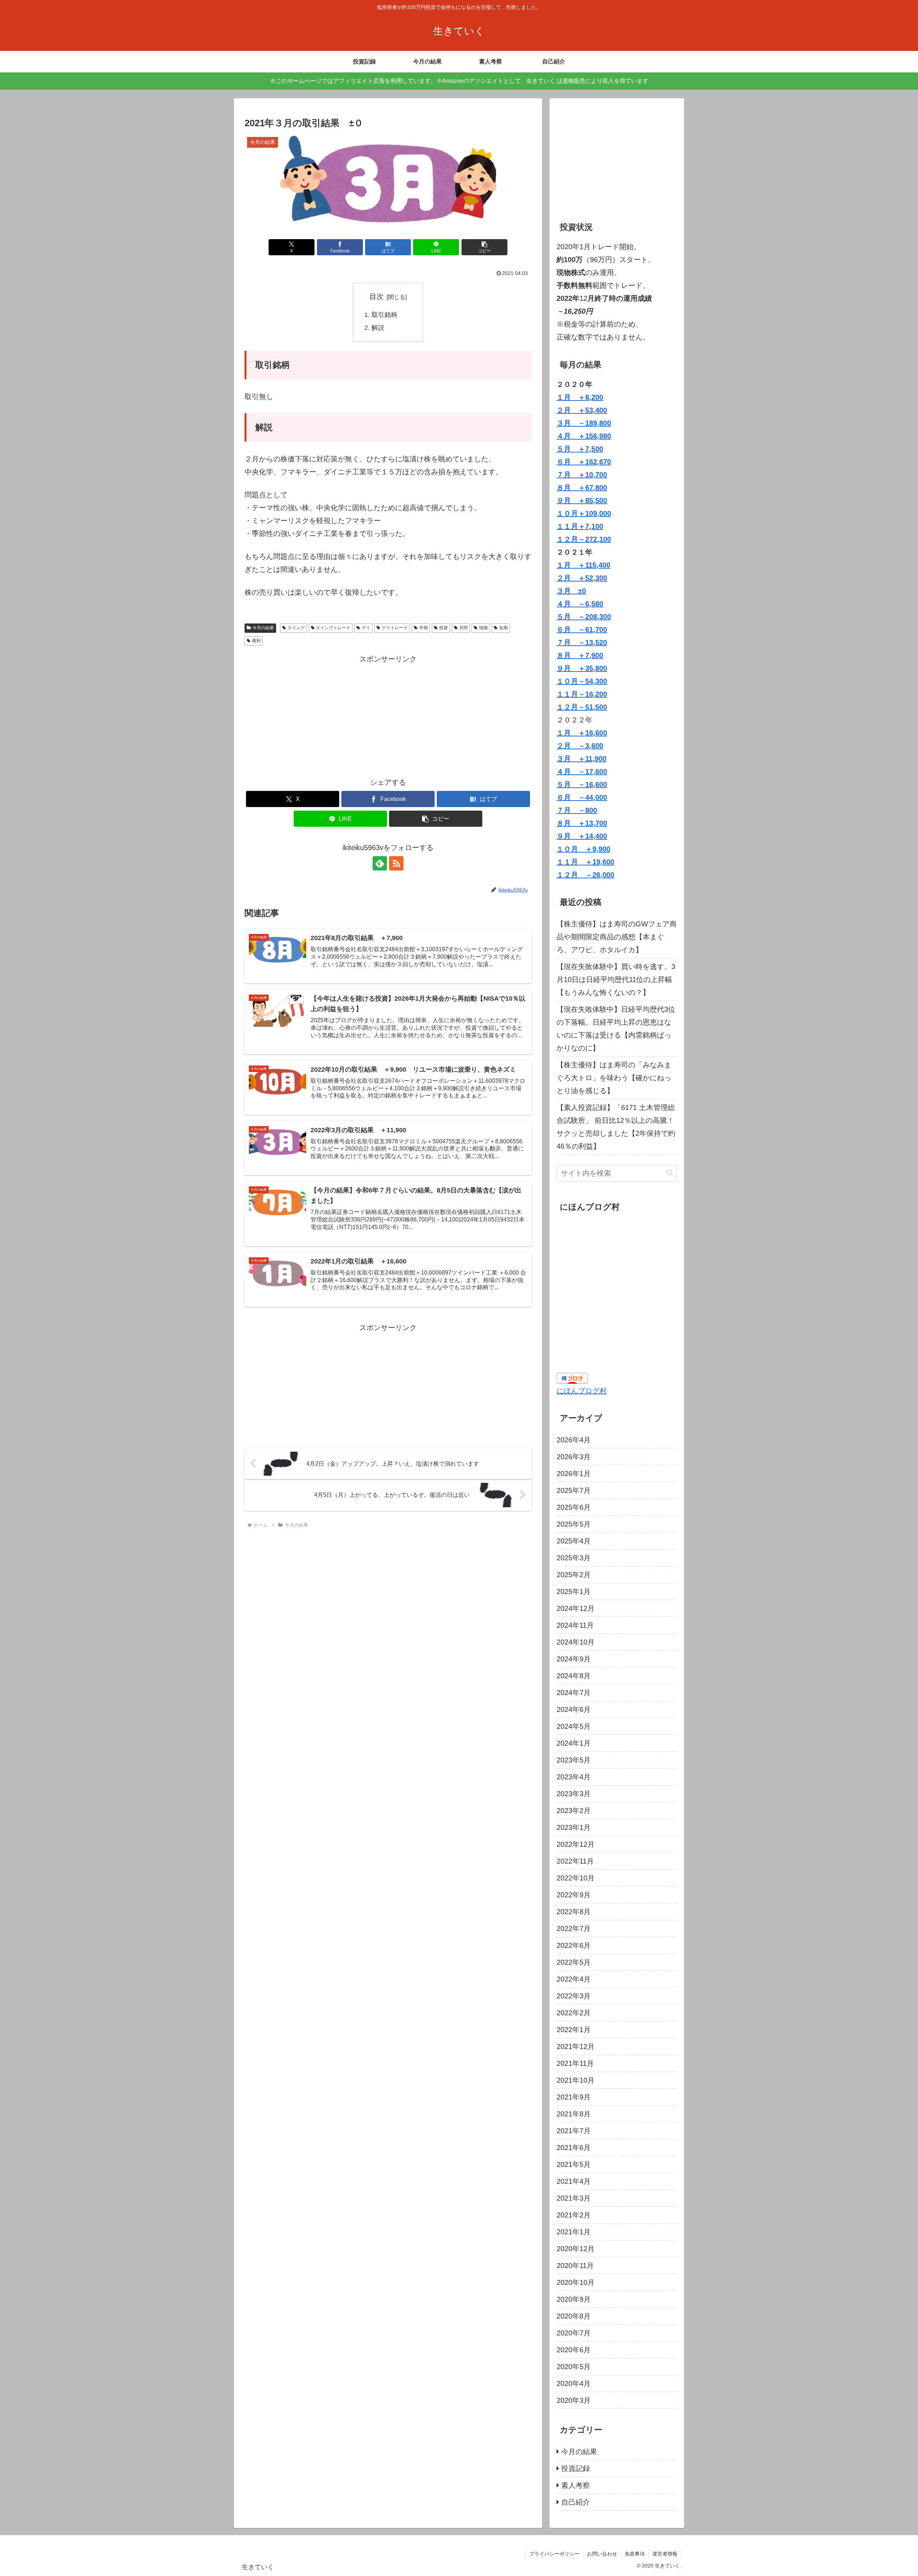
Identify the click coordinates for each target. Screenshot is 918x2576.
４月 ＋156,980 (584, 436)
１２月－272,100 (584, 539)
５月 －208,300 (584, 617)
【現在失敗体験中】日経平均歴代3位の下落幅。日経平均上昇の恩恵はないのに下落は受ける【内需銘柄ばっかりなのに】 (616, 1029)
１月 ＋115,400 (583, 565)
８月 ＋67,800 (582, 488)
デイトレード (395, 628)
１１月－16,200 (582, 694)
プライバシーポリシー (554, 2554)
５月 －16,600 (582, 784)
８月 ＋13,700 (582, 823)
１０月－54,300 (582, 681)
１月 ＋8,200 (580, 397)
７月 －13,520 (582, 642)
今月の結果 (263, 628)
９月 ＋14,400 (582, 836)
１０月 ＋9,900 (583, 849)
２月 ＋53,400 (582, 410)
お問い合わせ (602, 2554)
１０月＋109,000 (584, 513)
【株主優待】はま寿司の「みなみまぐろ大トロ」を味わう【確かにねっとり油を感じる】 (614, 1078)
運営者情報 (665, 2554)
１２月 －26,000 (585, 875)
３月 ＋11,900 (581, 759)
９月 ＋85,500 (582, 501)
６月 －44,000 (582, 797)
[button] (484, 247)
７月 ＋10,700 (582, 475)
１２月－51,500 (582, 707)
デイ (366, 628)
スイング (296, 628)
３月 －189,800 (584, 423)
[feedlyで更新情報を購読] (380, 863)
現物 (483, 628)
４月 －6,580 (580, 604)
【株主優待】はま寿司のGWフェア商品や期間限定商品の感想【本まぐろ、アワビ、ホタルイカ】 (617, 937)
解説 (378, 328)
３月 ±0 (571, 591)
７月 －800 (577, 810)
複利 (256, 641)
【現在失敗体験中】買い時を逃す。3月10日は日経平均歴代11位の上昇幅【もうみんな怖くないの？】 (616, 979)
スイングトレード (333, 628)
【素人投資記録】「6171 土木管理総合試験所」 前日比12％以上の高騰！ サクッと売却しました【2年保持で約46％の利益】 (617, 1127)
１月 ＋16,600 (582, 733)
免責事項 (635, 2554)
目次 (377, 296)
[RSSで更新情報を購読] (396, 863)
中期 (423, 628)
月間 (463, 628)
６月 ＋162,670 (584, 462)
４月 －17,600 (582, 772)
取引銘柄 (384, 315)
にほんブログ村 (582, 1391)
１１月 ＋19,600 (585, 862)
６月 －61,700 (582, 630)
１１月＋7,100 (580, 526)
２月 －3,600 (580, 746)
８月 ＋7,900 (580, 655)
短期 (503, 628)
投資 (444, 628)
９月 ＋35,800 (582, 668)
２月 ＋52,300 (582, 578)
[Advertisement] (388, 716)
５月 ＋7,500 (580, 449)
